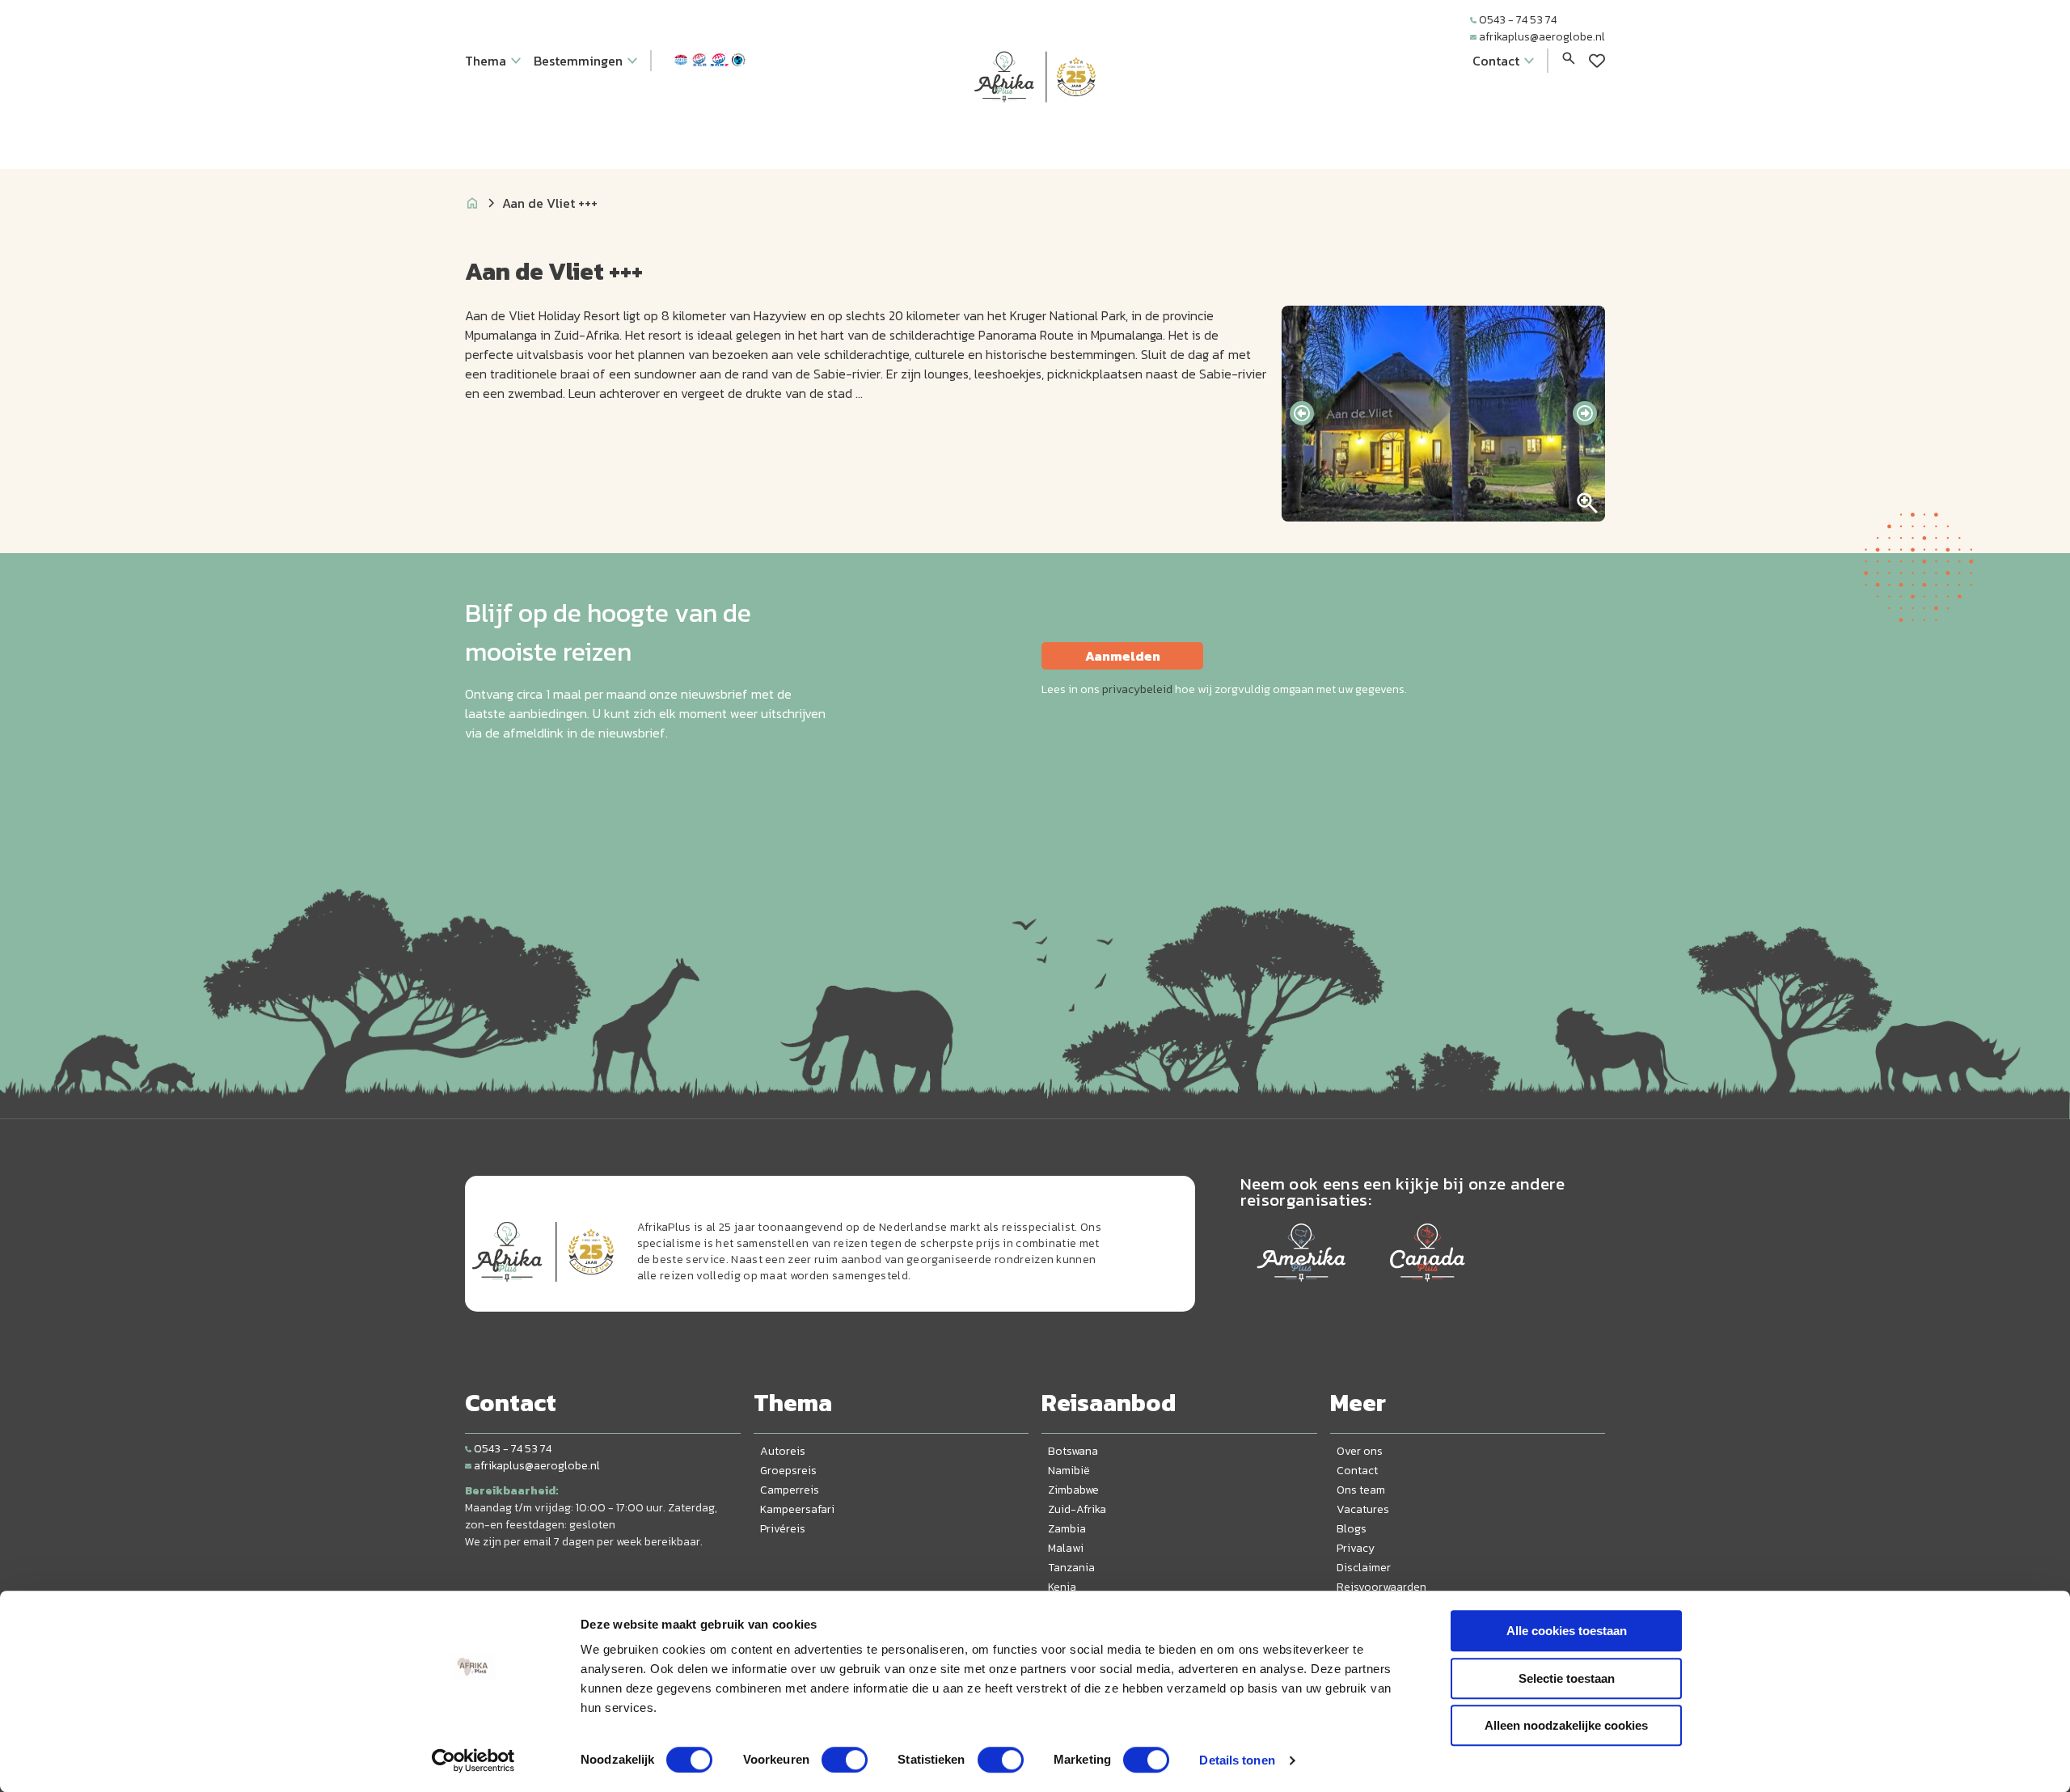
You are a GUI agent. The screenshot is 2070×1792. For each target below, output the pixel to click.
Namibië (1069, 1471)
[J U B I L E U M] (1035, 133)
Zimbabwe (1073, 1490)
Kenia (1062, 1587)
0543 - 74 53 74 (1518, 20)
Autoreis (783, 1451)
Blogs (1352, 1529)
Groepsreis (788, 1471)
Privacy (1356, 1548)
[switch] (845, 1760)
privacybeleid (1137, 689)
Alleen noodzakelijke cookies (1566, 1725)
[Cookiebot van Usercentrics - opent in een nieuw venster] (473, 1760)
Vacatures (1363, 1509)
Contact (1357, 1471)
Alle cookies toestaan (1567, 1631)
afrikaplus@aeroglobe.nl (1542, 37)
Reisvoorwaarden (1381, 1587)
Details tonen (1237, 1760)
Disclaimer (1364, 1568)
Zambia (1067, 1529)
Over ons (1360, 1451)
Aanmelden (1123, 656)
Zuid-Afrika (1077, 1509)
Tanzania (1071, 1568)
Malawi (1066, 1548)
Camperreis (790, 1490)
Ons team (1361, 1490)
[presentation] (1302, 413)
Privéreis (783, 1529)
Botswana (1073, 1451)
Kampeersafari (797, 1509)
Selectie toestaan (1567, 1678)
